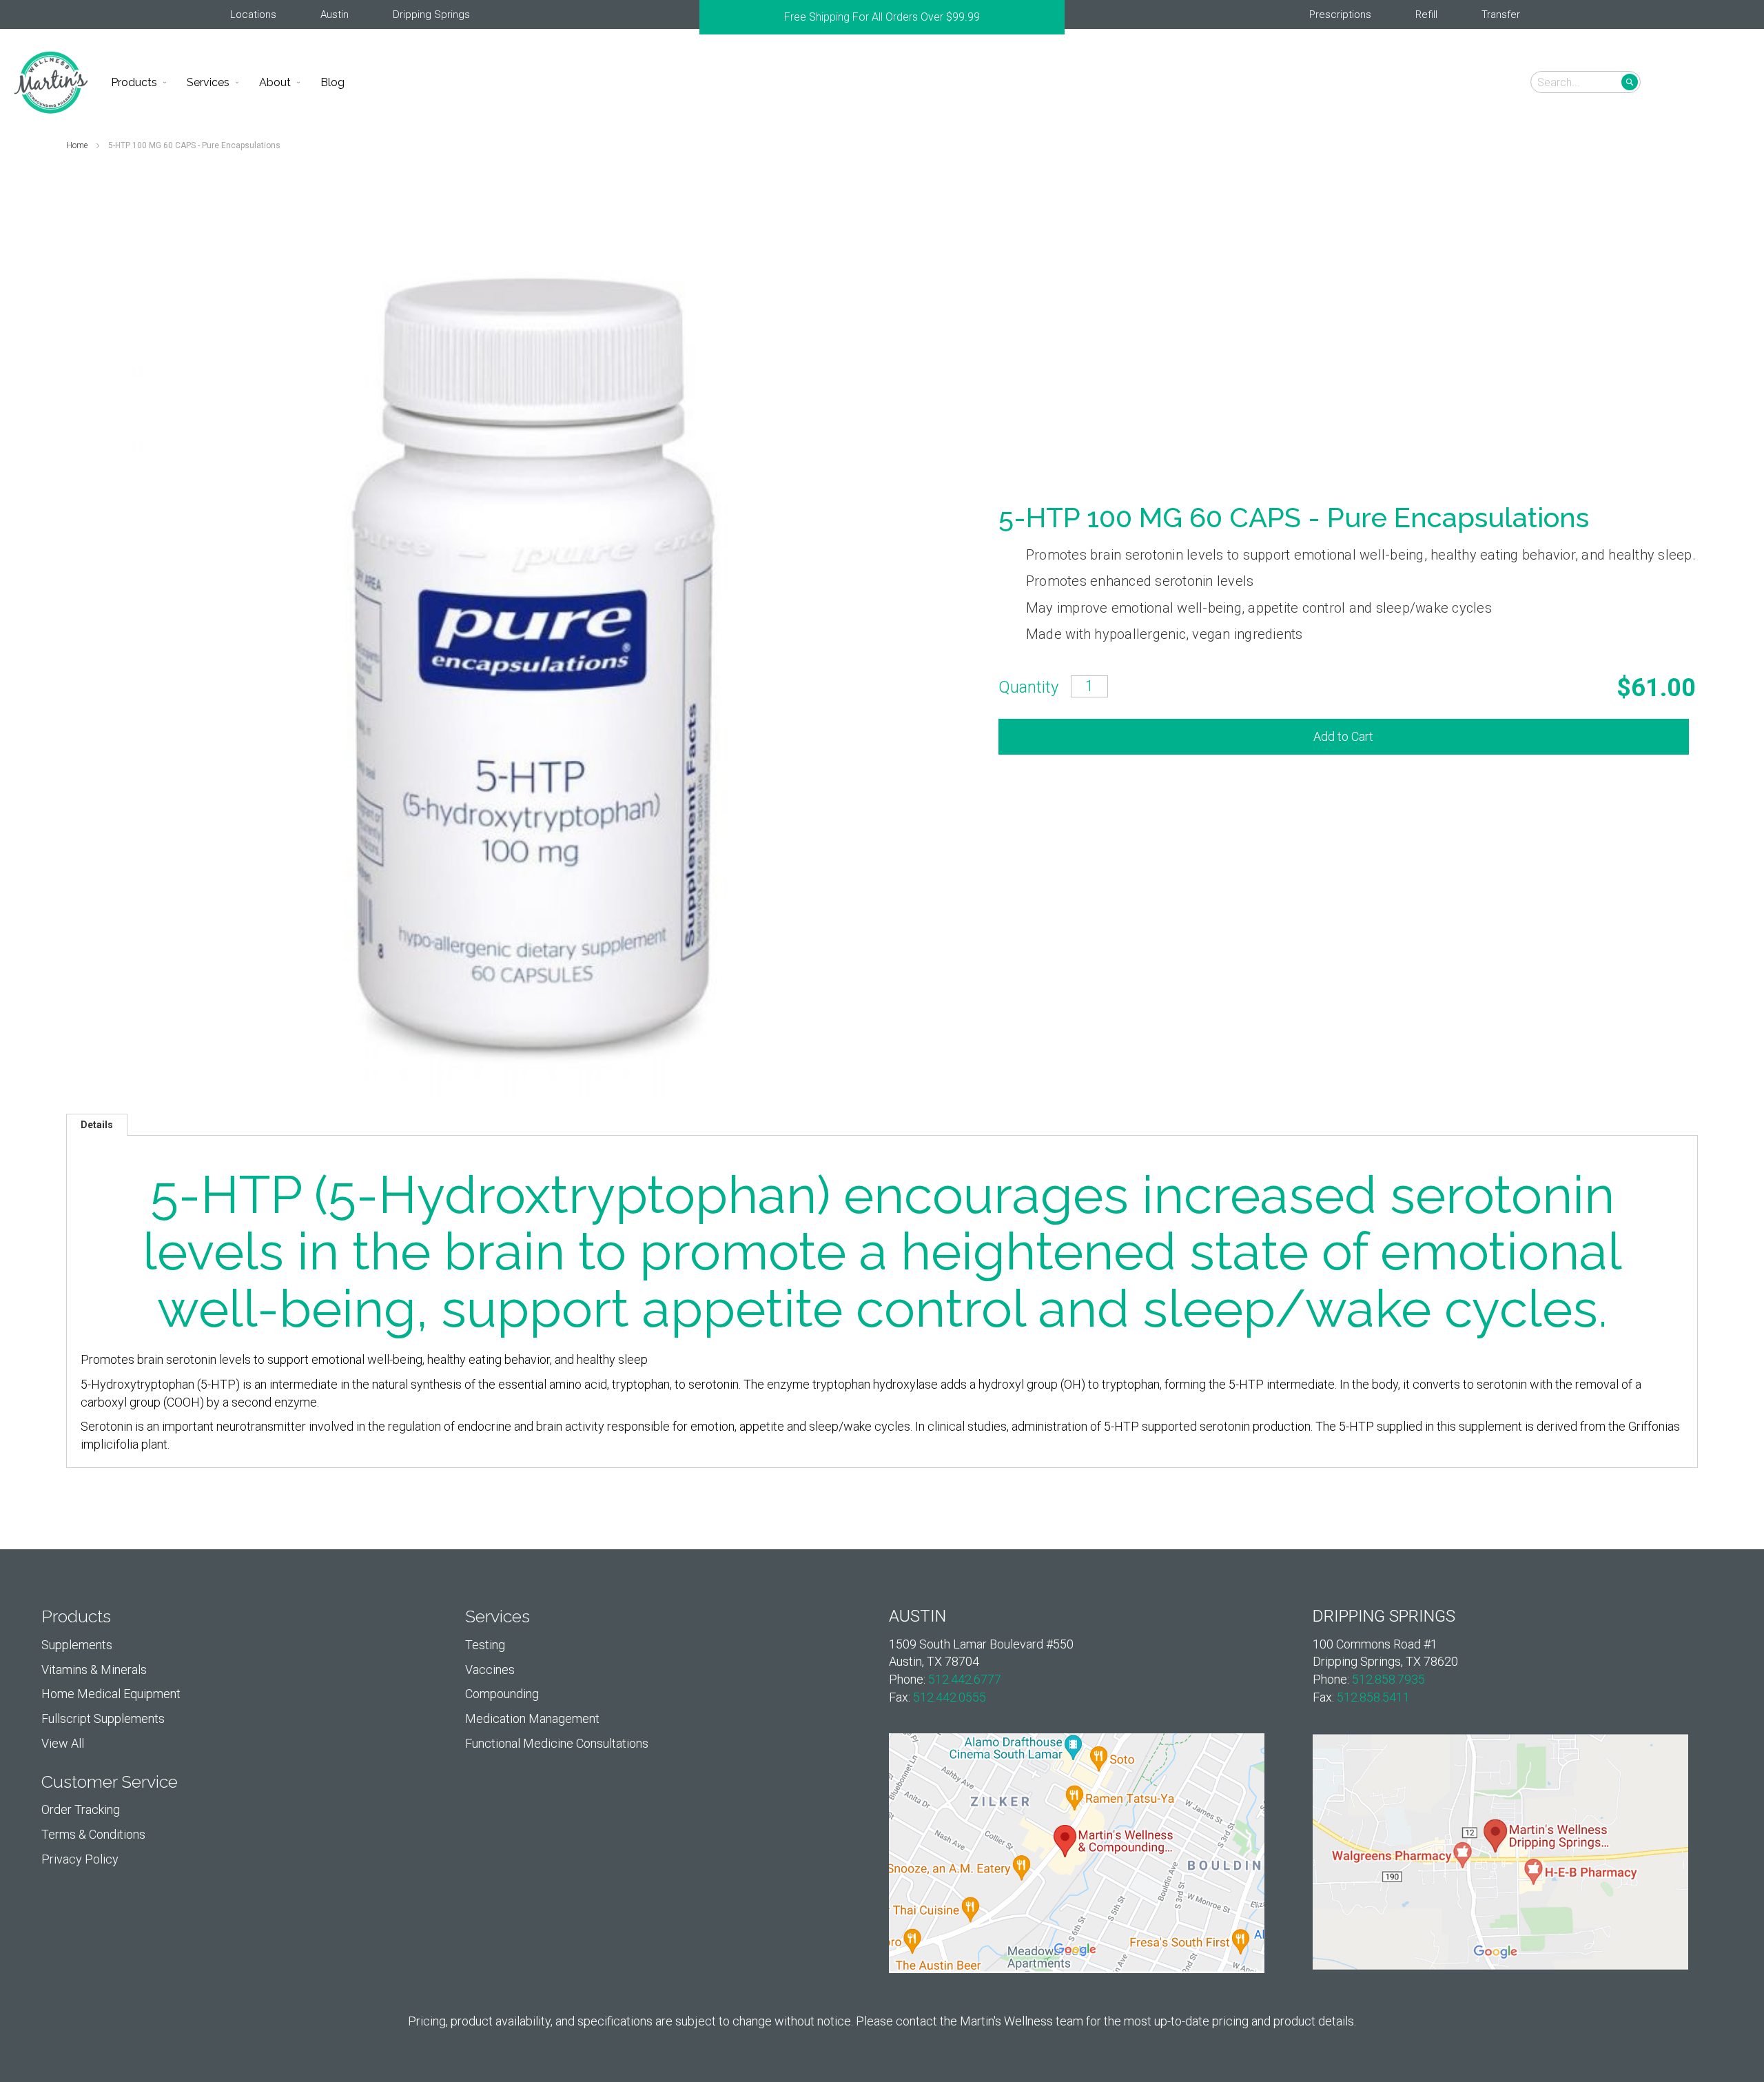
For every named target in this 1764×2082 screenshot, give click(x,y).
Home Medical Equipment (111, 1694)
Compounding (502, 1694)
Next (1058, 17)
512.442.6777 (965, 1679)
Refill (1426, 14)
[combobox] (1586, 82)
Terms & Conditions (93, 1834)
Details (97, 1125)
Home (78, 145)
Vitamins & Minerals (94, 1670)
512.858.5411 (1373, 1697)
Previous (706, 17)
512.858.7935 (1388, 1679)
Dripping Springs (431, 14)
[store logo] (51, 82)
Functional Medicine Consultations (557, 1743)
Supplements (77, 1645)
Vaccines (490, 1670)
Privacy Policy (80, 1859)
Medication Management (532, 1718)
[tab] (97, 1125)
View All (63, 1743)
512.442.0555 (950, 1697)
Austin (335, 14)
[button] (1731, 81)
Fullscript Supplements (103, 1718)
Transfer (1501, 14)
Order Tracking (81, 1809)
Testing (485, 1645)
